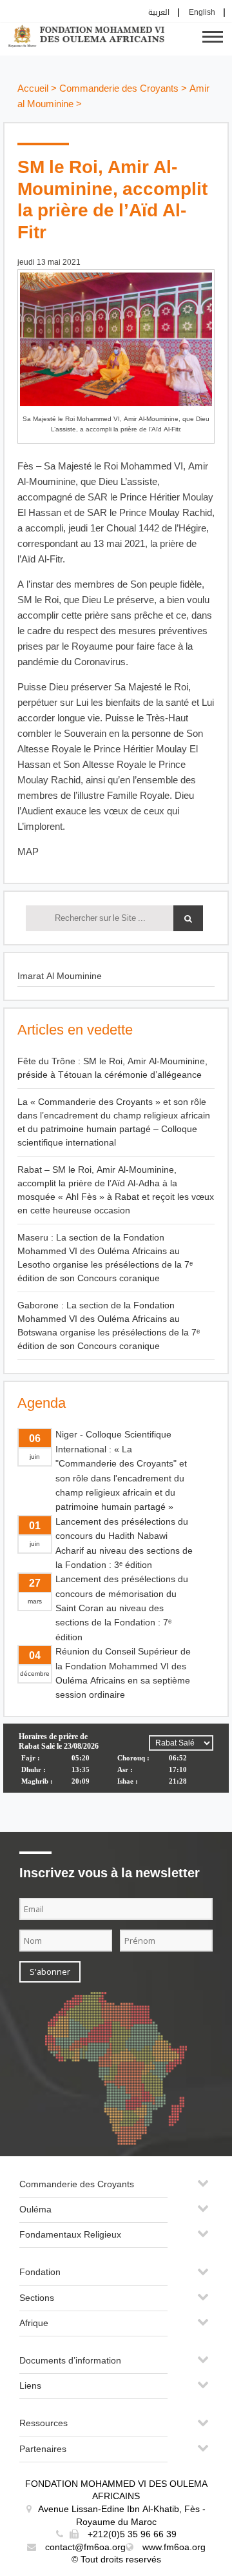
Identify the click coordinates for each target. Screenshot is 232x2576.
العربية (159, 13)
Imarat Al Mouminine (60, 976)
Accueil (33, 89)
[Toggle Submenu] (203, 2188)
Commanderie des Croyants (119, 89)
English (202, 13)
